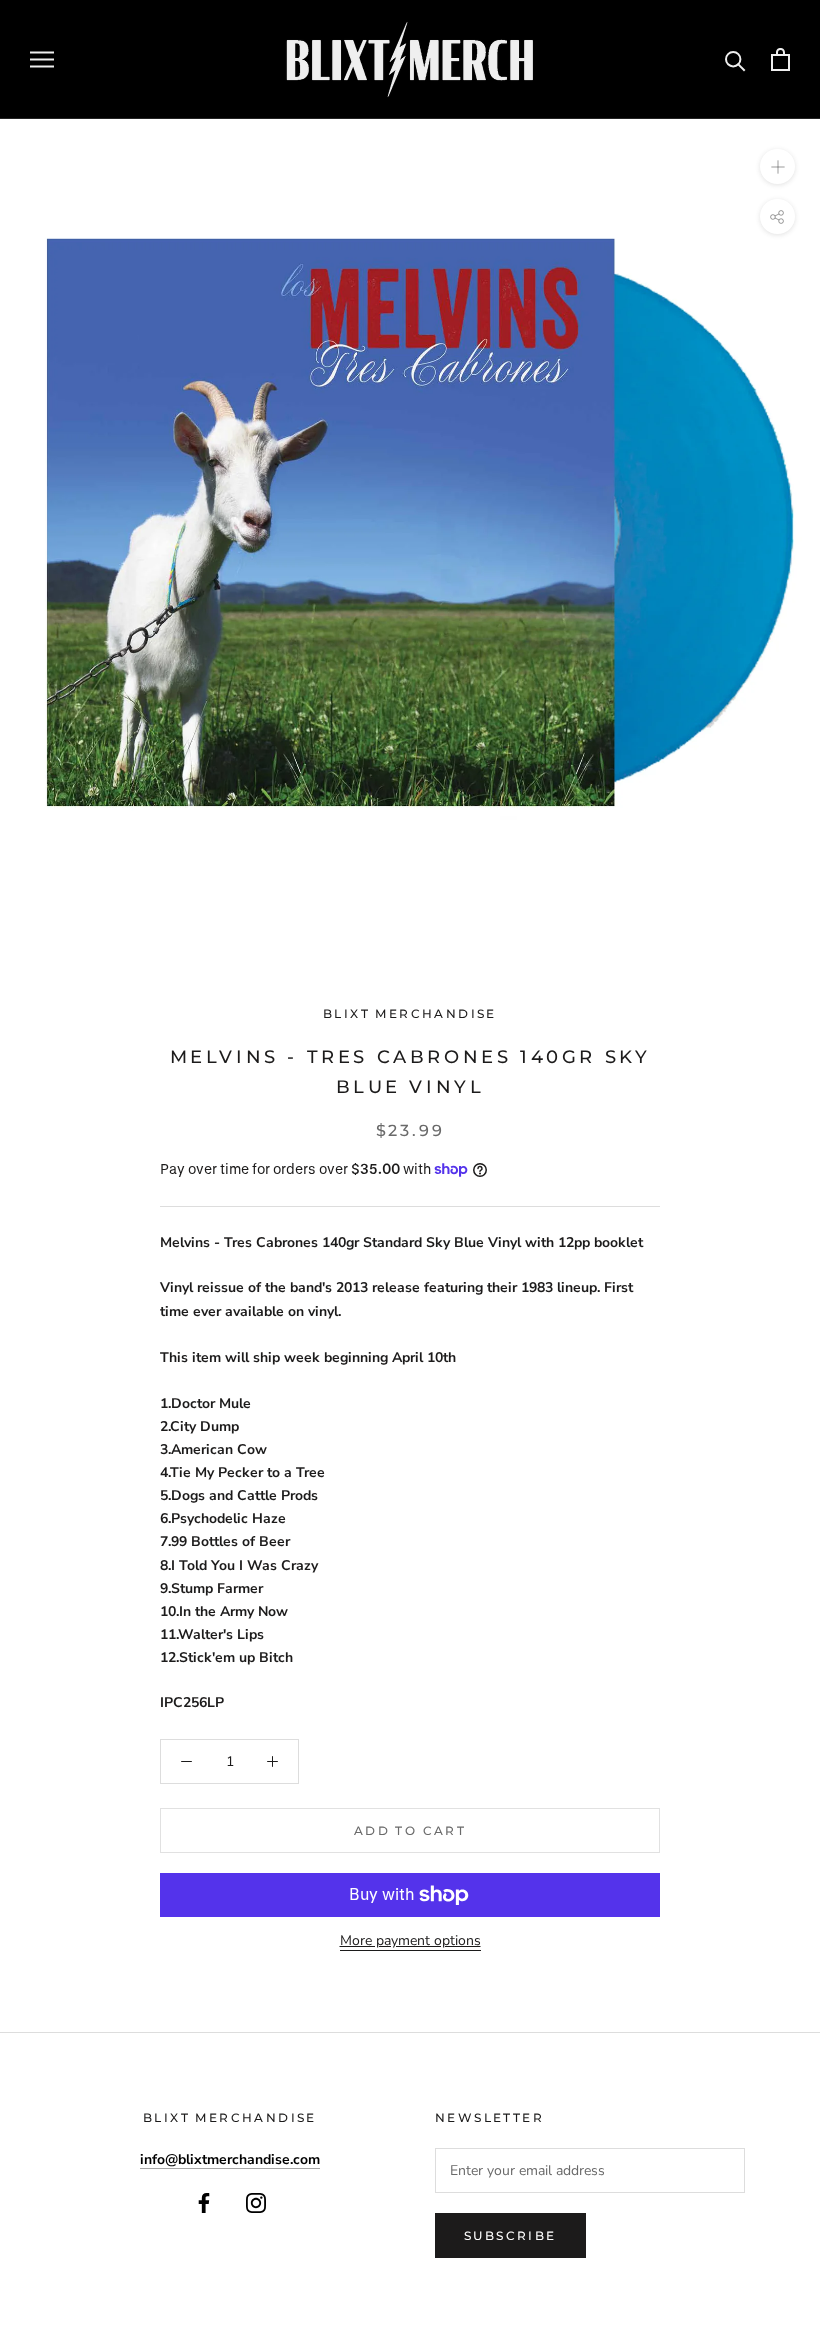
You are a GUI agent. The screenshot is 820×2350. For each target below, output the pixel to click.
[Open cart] (780, 59)
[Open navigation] (42, 59)
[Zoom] (777, 165)
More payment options (410, 1940)
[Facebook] (204, 2202)
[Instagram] (256, 2202)
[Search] (735, 59)
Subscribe (510, 2235)
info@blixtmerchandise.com (230, 2159)
